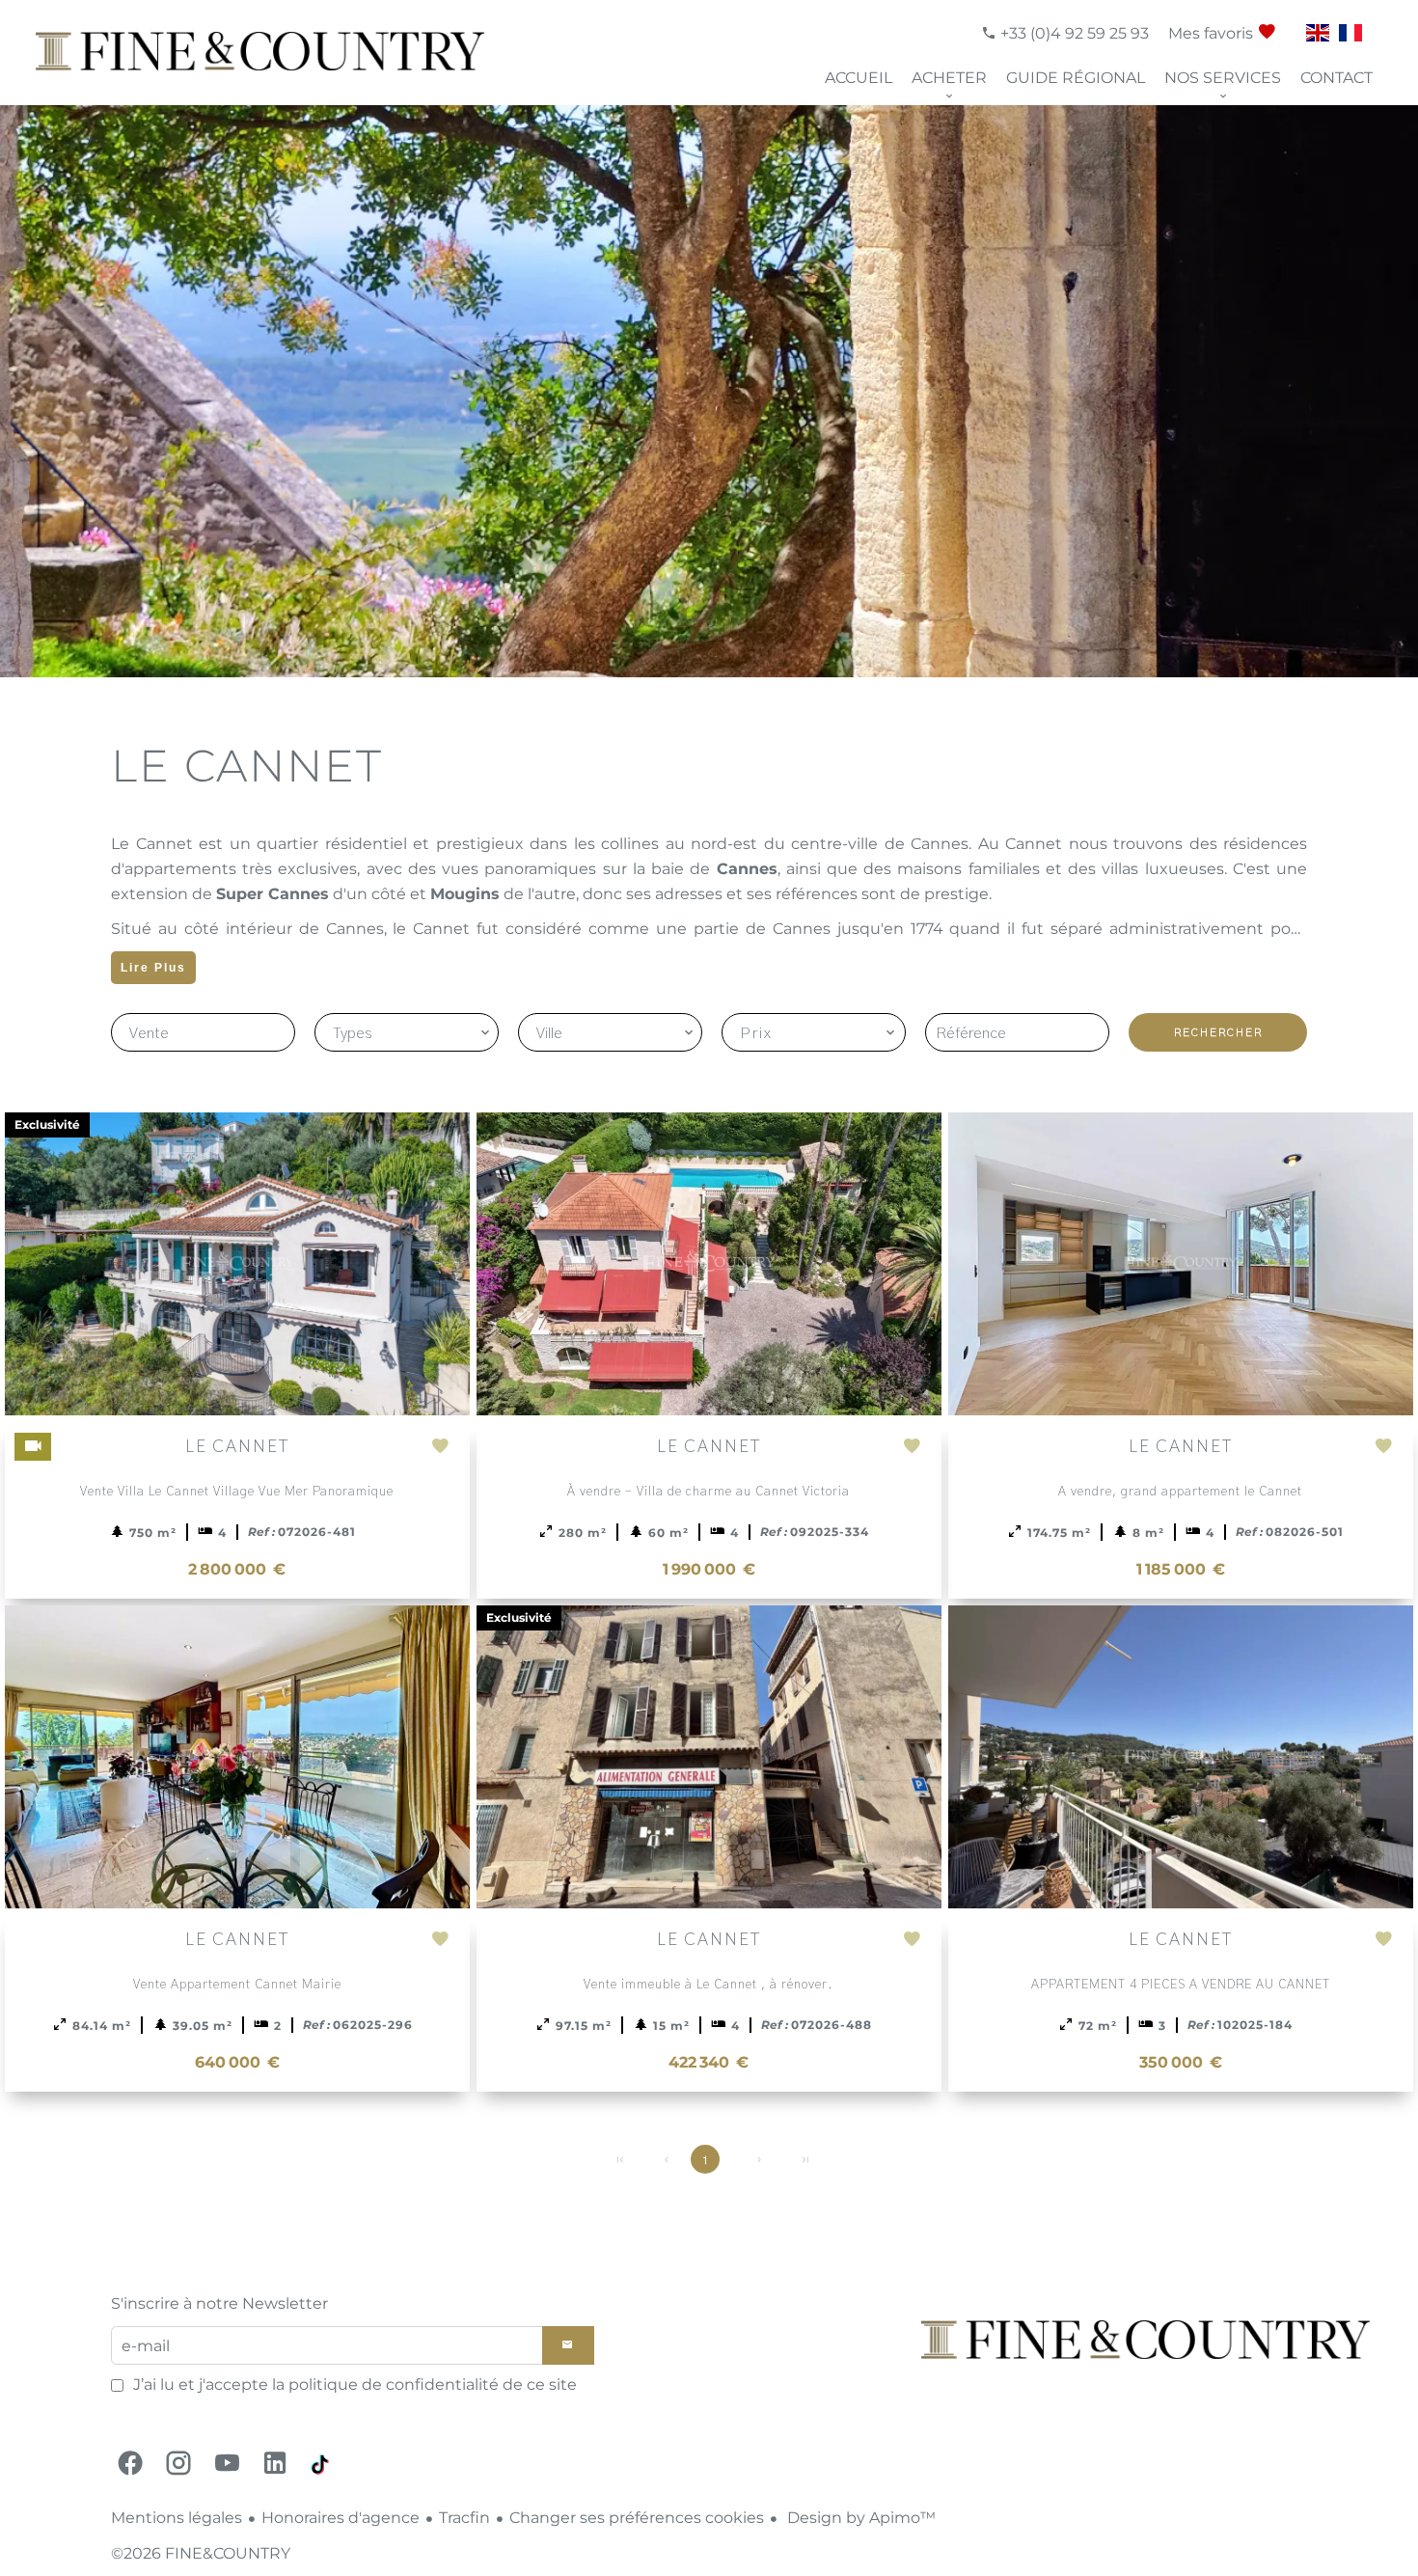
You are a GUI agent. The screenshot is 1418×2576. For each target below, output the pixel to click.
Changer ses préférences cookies (637, 2518)
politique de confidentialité (394, 2384)
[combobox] (407, 1032)
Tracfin (464, 2518)
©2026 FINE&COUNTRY (201, 2553)
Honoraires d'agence (341, 2518)
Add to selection (446, 1456)
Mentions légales (177, 2518)
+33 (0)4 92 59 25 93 (1073, 33)
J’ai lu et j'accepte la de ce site (355, 2384)
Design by (859, 2518)
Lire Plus (153, 968)
